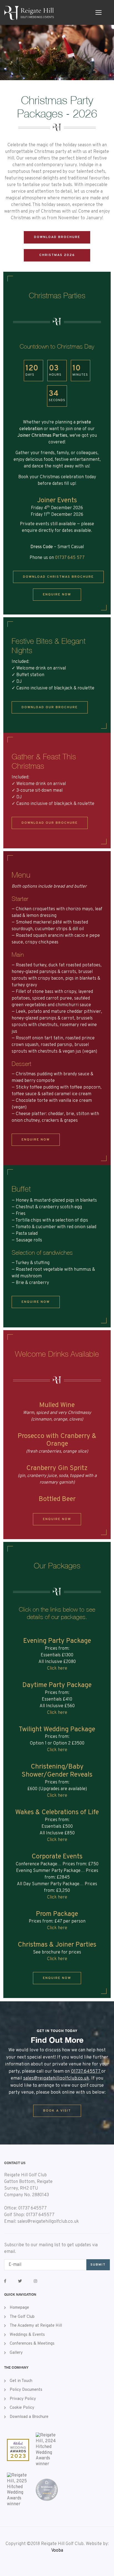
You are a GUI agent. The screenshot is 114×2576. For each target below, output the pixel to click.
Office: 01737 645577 (25, 2208)
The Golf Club (22, 2317)
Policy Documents (26, 2390)
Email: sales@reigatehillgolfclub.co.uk (42, 2222)
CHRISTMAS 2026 (57, 255)
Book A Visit (57, 2111)
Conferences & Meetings (32, 2344)
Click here (57, 1668)
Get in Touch (21, 2381)
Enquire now (57, 595)
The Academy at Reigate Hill (36, 2326)
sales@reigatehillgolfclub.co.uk (56, 2078)
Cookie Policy (22, 2408)
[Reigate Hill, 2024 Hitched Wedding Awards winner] (47, 2450)
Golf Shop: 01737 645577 (29, 2215)
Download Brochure (57, 237)
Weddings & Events (27, 2335)
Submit (98, 2265)
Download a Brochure (29, 2417)
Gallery (16, 2353)
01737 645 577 (70, 558)
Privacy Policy (23, 2399)
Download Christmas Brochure (58, 577)
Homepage (19, 2308)
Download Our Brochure (50, 707)
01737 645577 (86, 2072)
